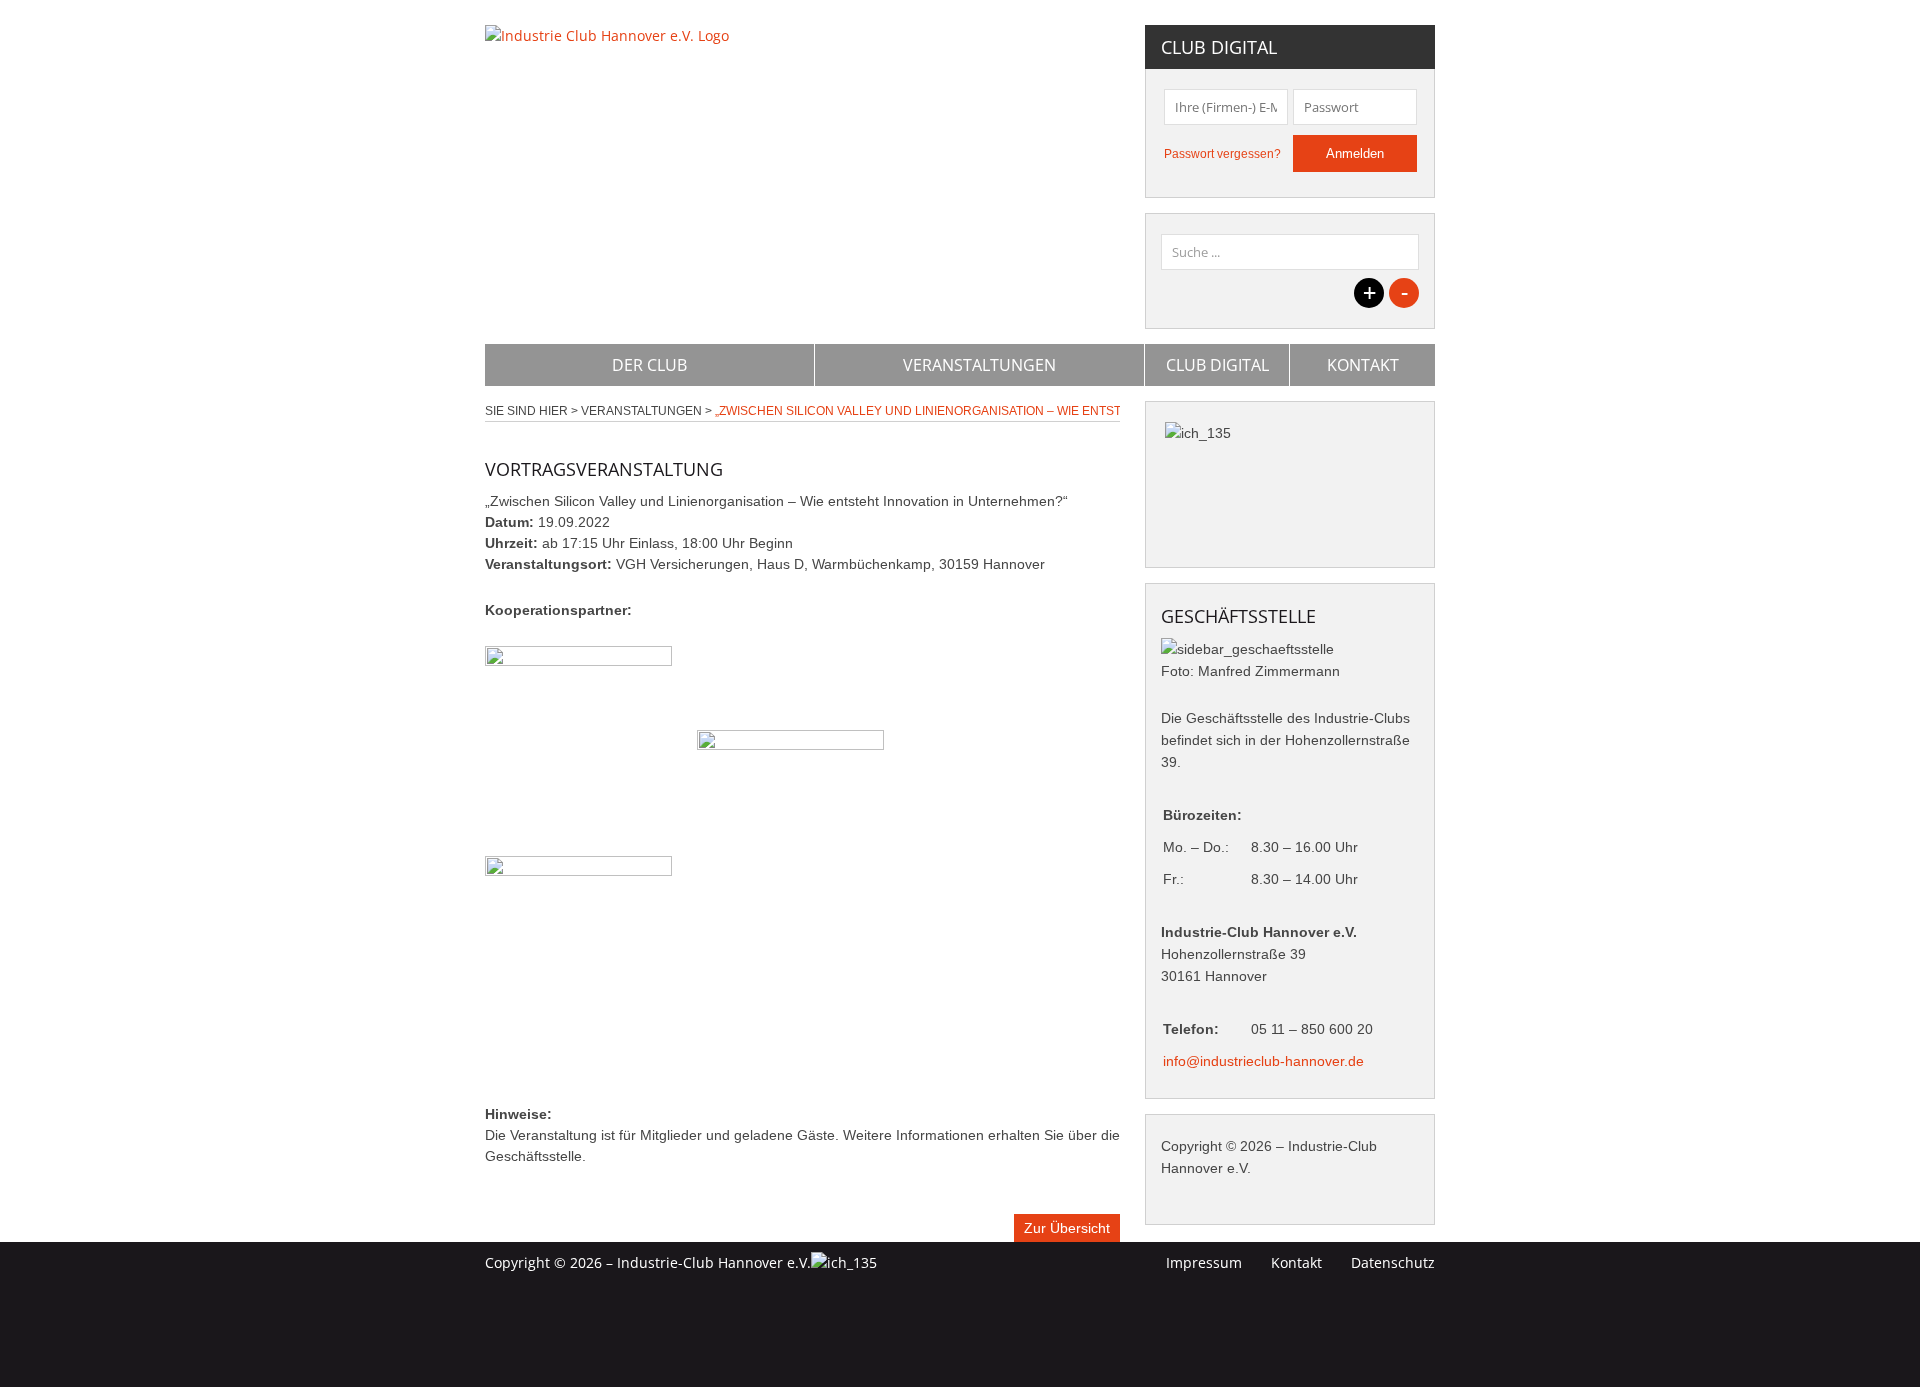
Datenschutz (1393, 1262)
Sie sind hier (526, 411)
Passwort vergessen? (1222, 154)
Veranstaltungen (979, 365)
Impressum (1204, 1262)
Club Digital (1217, 365)
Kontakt (1363, 365)
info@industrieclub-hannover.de (1263, 1061)
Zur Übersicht (1067, 1228)
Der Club (649, 365)
